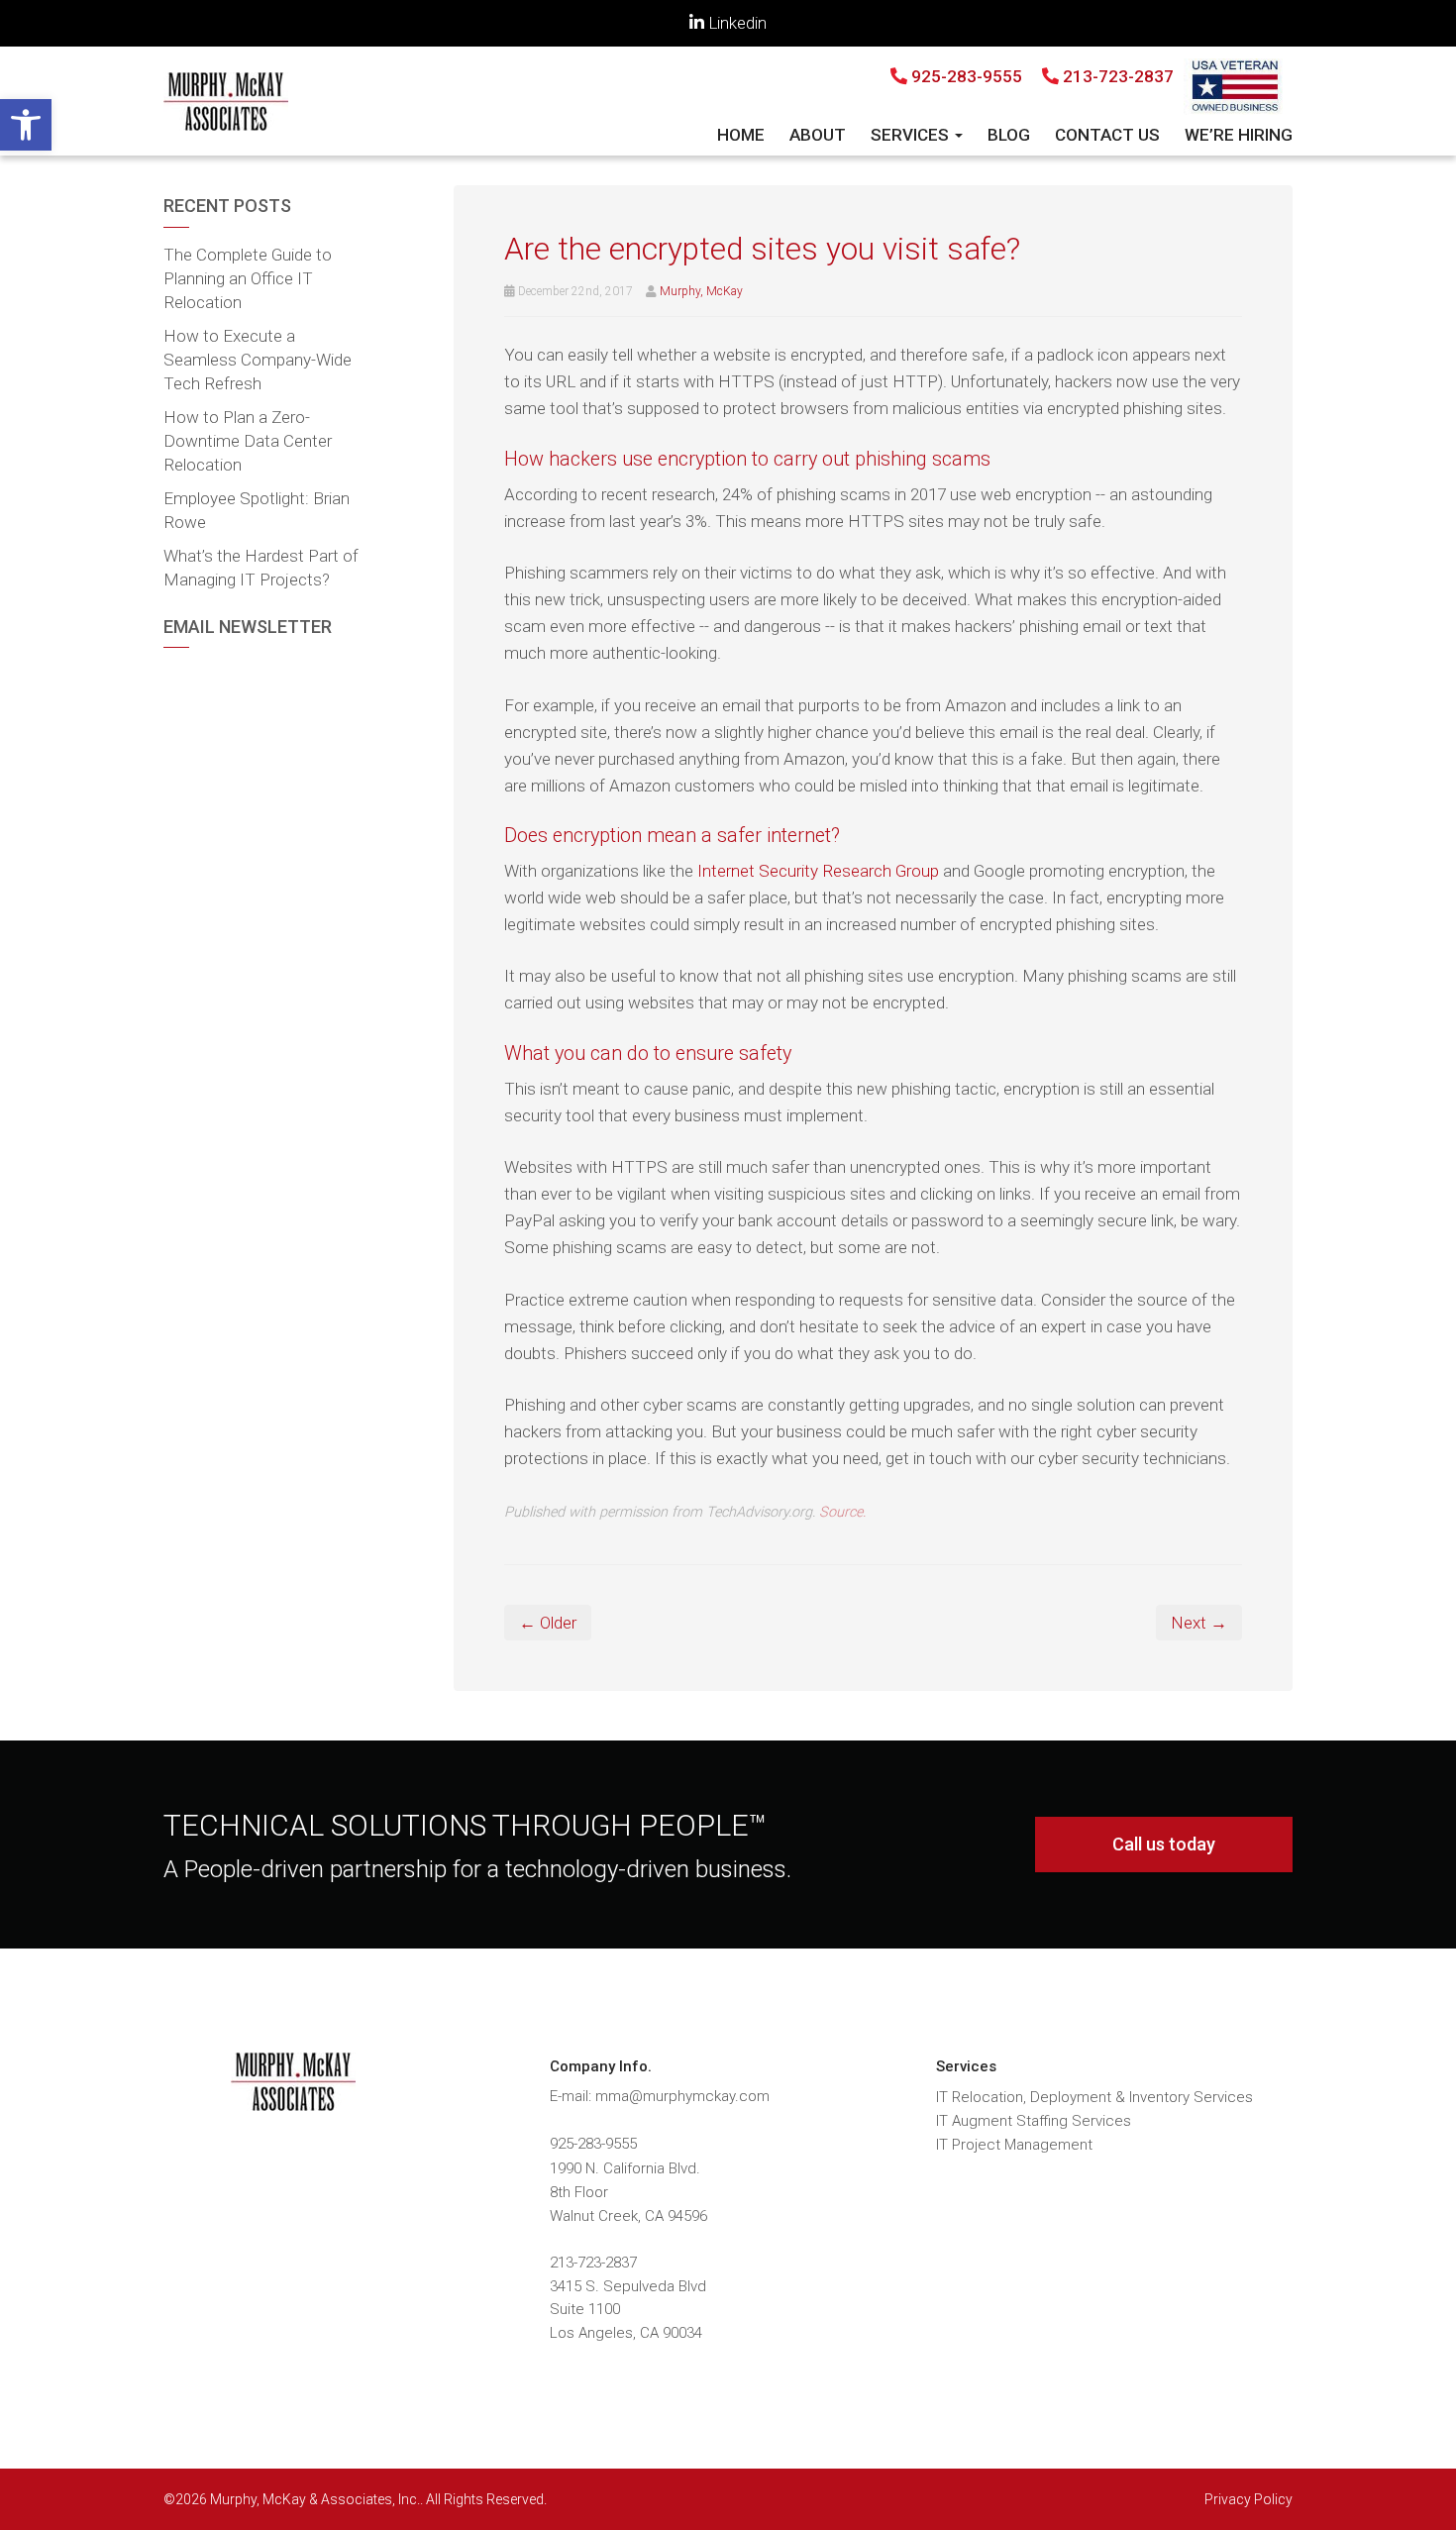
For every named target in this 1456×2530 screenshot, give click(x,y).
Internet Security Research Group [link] (818, 871)
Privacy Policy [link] (1248, 2499)
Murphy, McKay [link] (701, 291)
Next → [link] (1199, 1623)
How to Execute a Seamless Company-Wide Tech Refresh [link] (258, 360)
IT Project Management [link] (1014, 2145)
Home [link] (741, 135)
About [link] (818, 135)
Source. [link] (842, 1512)
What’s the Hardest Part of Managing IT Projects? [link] (261, 568)
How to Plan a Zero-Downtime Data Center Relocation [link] (248, 441)
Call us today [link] (1164, 1844)
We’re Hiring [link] (1239, 135)
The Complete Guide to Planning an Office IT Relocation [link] (248, 278)
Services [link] (912, 135)
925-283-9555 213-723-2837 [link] (1040, 76)
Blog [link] (1009, 135)
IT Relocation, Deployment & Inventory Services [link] (1094, 2097)
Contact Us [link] (1107, 135)
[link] (26, 125)
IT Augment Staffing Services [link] (1034, 2121)
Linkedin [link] (735, 23)
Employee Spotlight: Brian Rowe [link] (257, 510)
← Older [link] (548, 1623)
